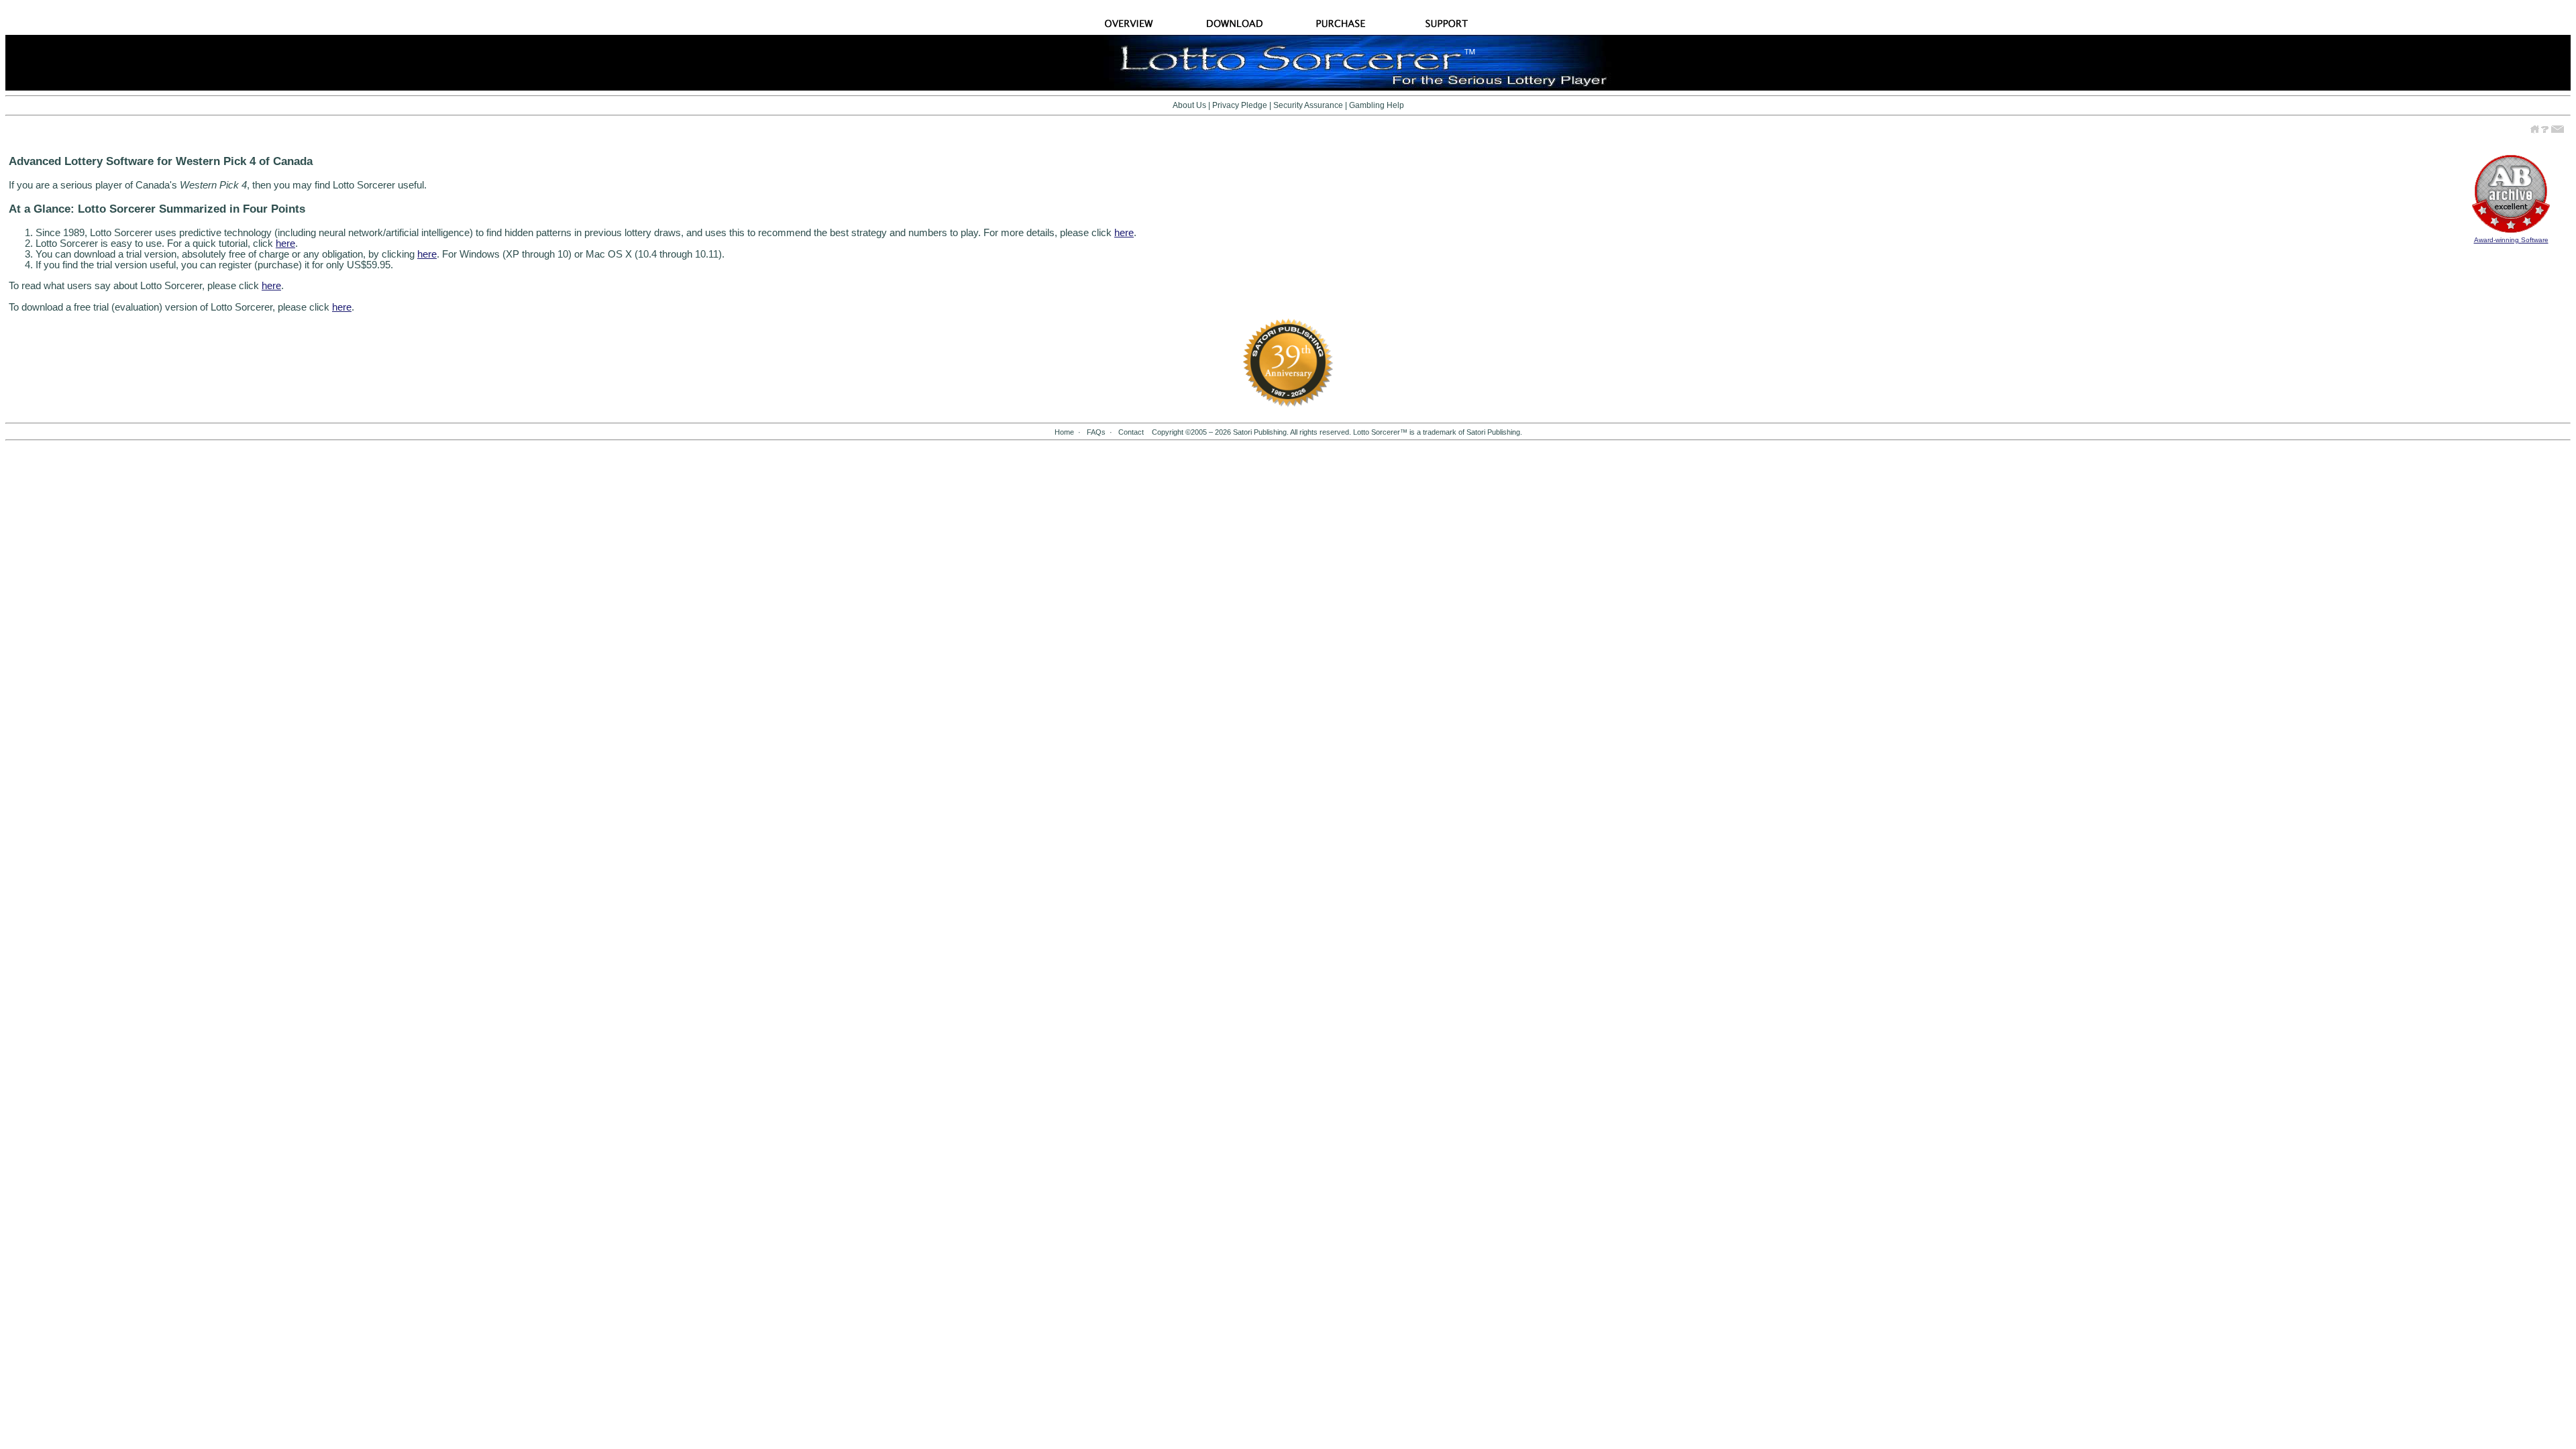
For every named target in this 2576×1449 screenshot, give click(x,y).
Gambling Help (1377, 105)
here (1124, 233)
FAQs (1096, 432)
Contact (1131, 432)
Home (1064, 432)
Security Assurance (1308, 105)
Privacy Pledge (1240, 105)
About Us (1189, 105)
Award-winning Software (2511, 240)
